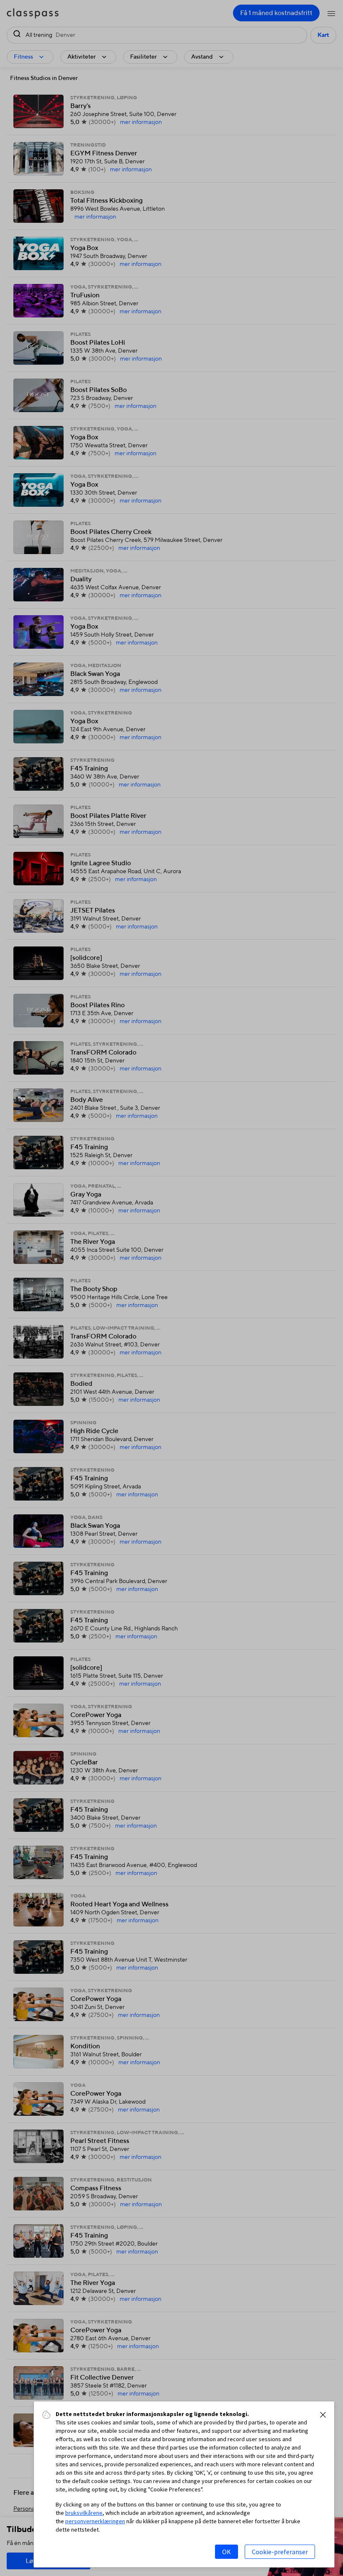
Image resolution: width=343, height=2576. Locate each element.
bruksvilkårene (84, 2513)
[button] (323, 2415)
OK (227, 2552)
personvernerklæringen (95, 2521)
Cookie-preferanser (280, 2552)
